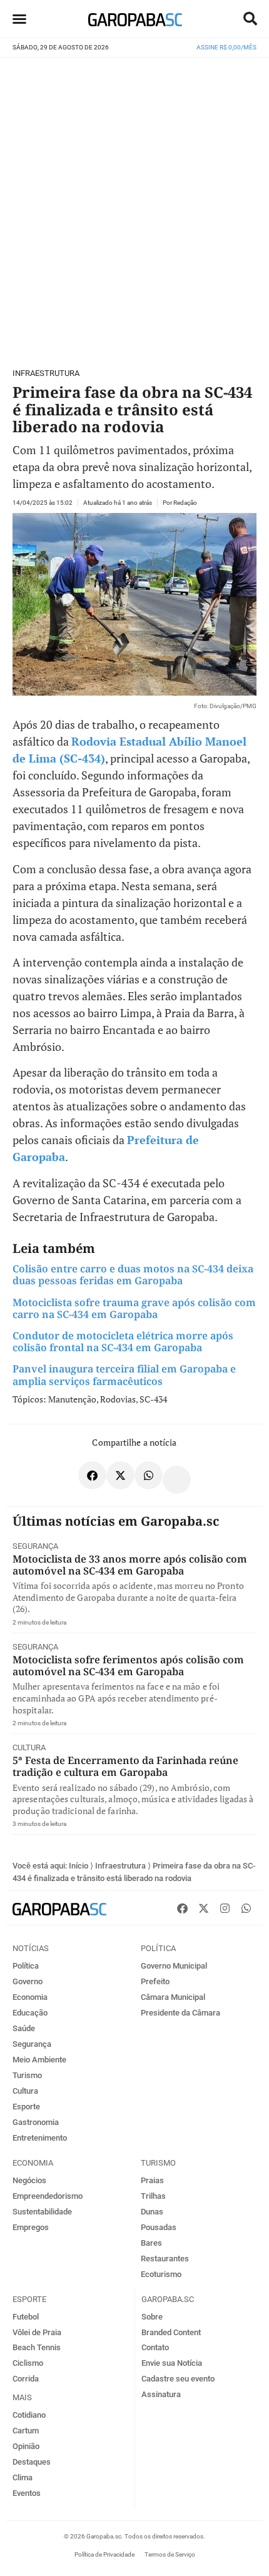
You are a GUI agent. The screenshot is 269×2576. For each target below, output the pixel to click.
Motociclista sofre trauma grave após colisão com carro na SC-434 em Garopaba (134, 1308)
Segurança (35, 1546)
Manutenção (72, 1399)
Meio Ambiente (39, 2060)
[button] (250, 19)
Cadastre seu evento (178, 2379)
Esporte (26, 2107)
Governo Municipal (174, 1966)
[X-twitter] (203, 1908)
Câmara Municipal (173, 1997)
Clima (23, 2477)
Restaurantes (165, 2259)
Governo (28, 1981)
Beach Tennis (37, 2347)
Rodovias (118, 1399)
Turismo (27, 2075)
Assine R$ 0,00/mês (226, 47)
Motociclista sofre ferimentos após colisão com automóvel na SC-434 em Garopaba (128, 1666)
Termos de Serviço (170, 2554)
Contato (155, 2347)
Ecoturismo (161, 2274)
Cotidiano (29, 2415)
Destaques (32, 2462)
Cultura (29, 1747)
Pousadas (159, 2227)
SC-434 (153, 1399)
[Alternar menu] (19, 19)
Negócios (29, 2180)
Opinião (26, 2446)
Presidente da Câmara (180, 2013)
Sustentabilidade (42, 2212)
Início (79, 1866)
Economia (30, 1997)
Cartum (26, 2431)
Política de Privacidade (104, 2554)
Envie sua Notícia (172, 2363)
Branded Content (171, 2332)
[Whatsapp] (246, 1908)
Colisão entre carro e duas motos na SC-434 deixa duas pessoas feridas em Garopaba (133, 1275)
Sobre (152, 2317)
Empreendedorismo (48, 2196)
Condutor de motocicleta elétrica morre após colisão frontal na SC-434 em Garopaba (123, 1341)
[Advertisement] (134, 207)
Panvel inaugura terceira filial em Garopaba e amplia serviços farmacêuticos (124, 1375)
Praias (152, 2180)
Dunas (152, 2212)
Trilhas (153, 2196)
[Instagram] (225, 1908)
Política (26, 1966)
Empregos (31, 2227)
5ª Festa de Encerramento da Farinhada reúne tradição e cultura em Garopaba (125, 1766)
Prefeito (155, 1981)
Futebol (26, 2317)
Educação (30, 2013)
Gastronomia (36, 2122)
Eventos (27, 2493)
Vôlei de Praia (37, 2332)
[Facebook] (182, 1908)
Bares (151, 2243)
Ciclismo (28, 2363)
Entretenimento (40, 2138)
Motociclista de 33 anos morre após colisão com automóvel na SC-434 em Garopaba (130, 1565)
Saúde (24, 2028)
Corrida (26, 2379)
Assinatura (161, 2394)
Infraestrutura (46, 373)
